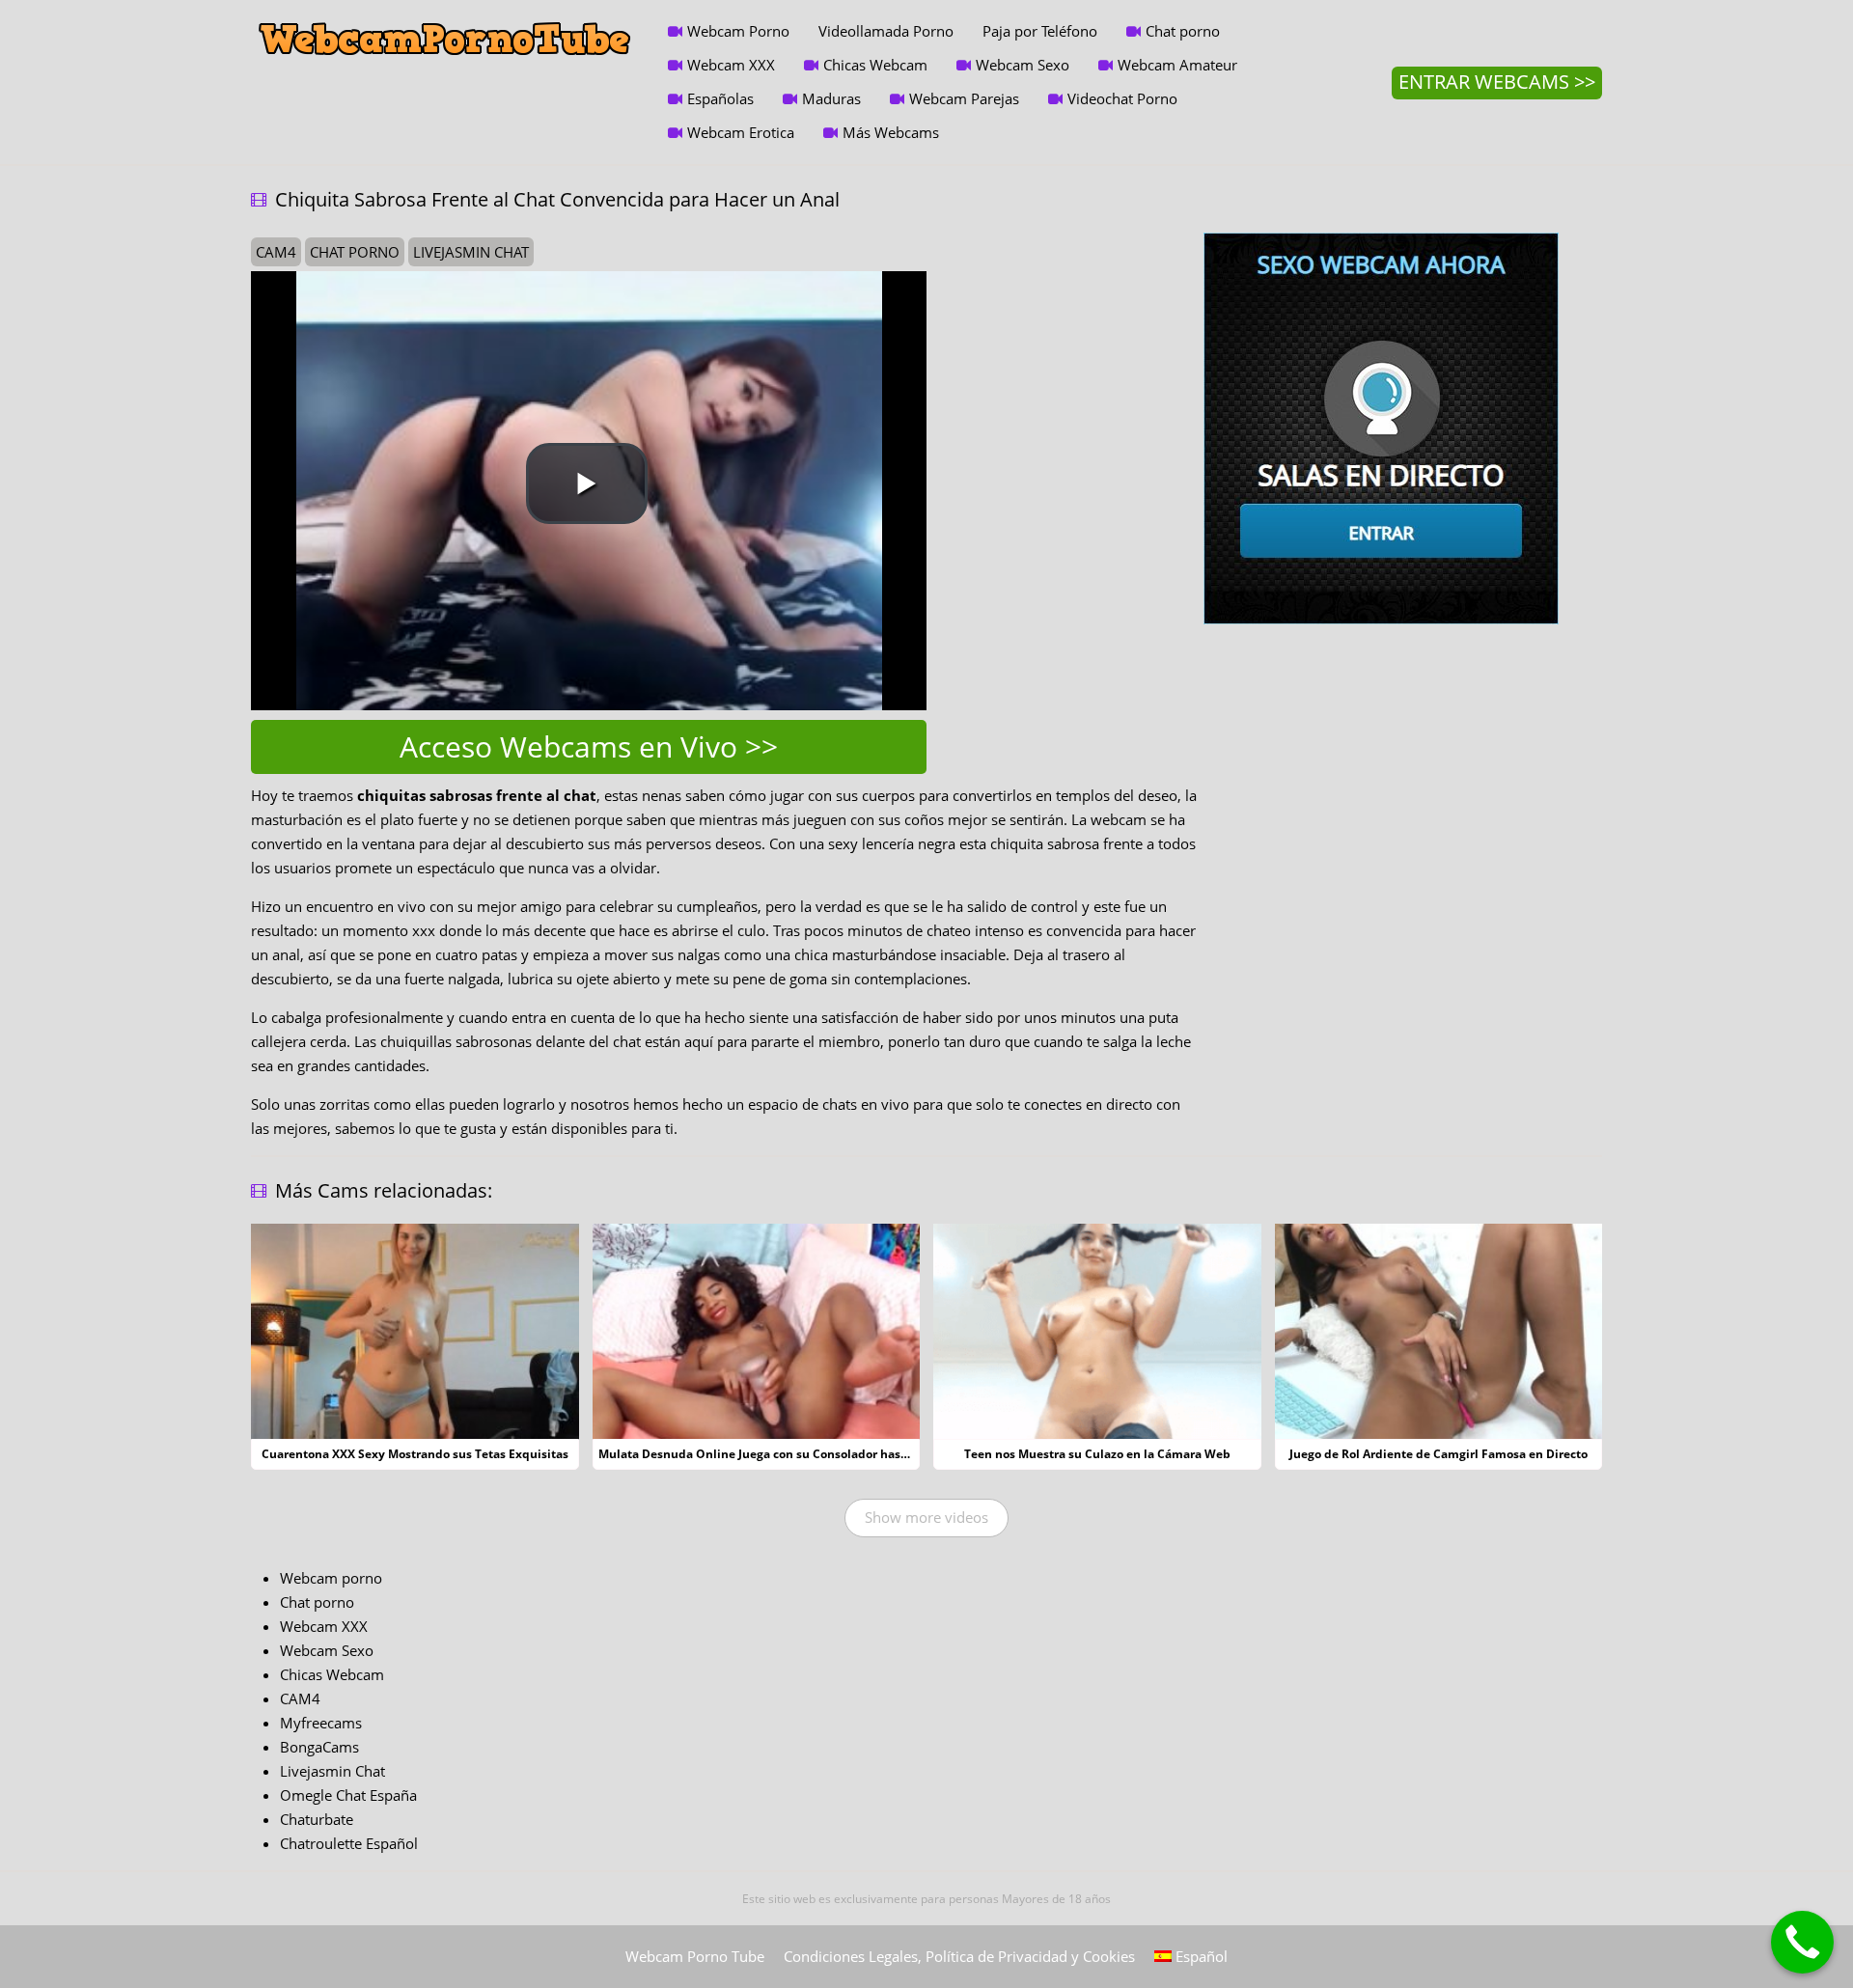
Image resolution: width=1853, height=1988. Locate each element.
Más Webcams (891, 132)
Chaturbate (317, 1819)
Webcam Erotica (741, 132)
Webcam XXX (731, 65)
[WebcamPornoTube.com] (445, 14)
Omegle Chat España (348, 1795)
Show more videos (926, 1517)
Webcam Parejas (964, 98)
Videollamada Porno (886, 31)
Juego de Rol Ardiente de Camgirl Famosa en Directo (1438, 1454)
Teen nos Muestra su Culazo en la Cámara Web (1097, 1454)
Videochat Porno (1122, 98)
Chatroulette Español (349, 1843)
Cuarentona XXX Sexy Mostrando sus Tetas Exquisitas (415, 1454)
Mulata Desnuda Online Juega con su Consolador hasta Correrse (781, 1454)
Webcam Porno (738, 31)
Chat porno (1183, 31)
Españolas (720, 98)
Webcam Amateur (1177, 65)
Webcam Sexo (1023, 65)
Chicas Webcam (875, 65)
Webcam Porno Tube (695, 1956)
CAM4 (300, 1698)
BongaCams (319, 1747)
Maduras (831, 98)
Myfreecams (321, 1723)
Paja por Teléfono (1040, 31)
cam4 (276, 252)
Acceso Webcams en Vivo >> (589, 746)
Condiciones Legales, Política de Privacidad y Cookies (959, 1956)
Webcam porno (331, 1578)
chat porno (355, 252)
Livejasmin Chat (332, 1771)
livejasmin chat (471, 252)
